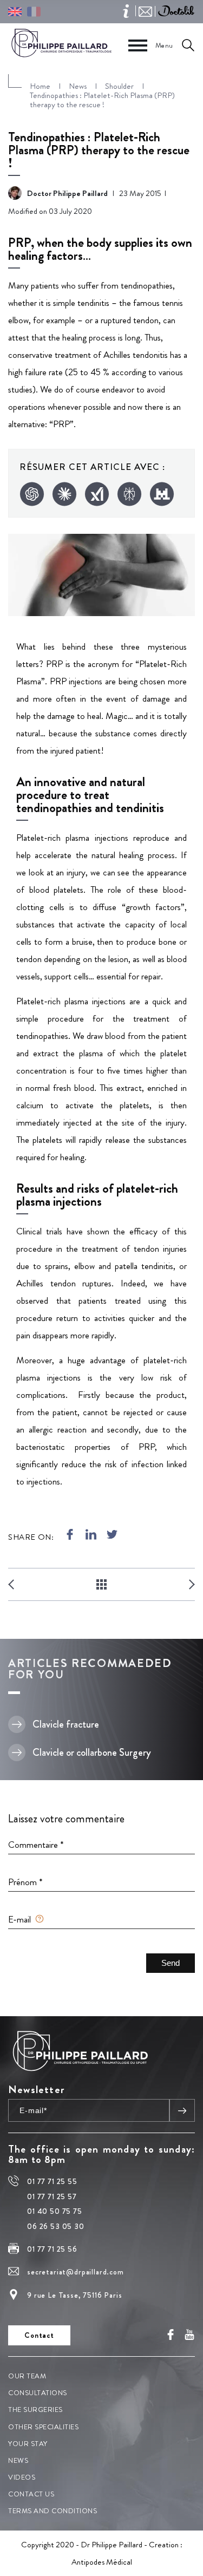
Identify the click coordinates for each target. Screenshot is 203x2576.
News (18, 2460)
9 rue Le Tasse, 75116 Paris (75, 2295)
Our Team (27, 2376)
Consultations (38, 2393)
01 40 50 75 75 (55, 2211)
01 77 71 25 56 (52, 2249)
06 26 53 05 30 (56, 2226)
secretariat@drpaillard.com (76, 2272)
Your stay (28, 2444)
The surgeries (35, 2410)
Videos (22, 2477)
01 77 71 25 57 (52, 2196)
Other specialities (43, 2427)
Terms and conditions (53, 2511)
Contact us (31, 2495)
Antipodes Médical (102, 2562)
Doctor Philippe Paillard (67, 193)
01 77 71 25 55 (52, 2182)
